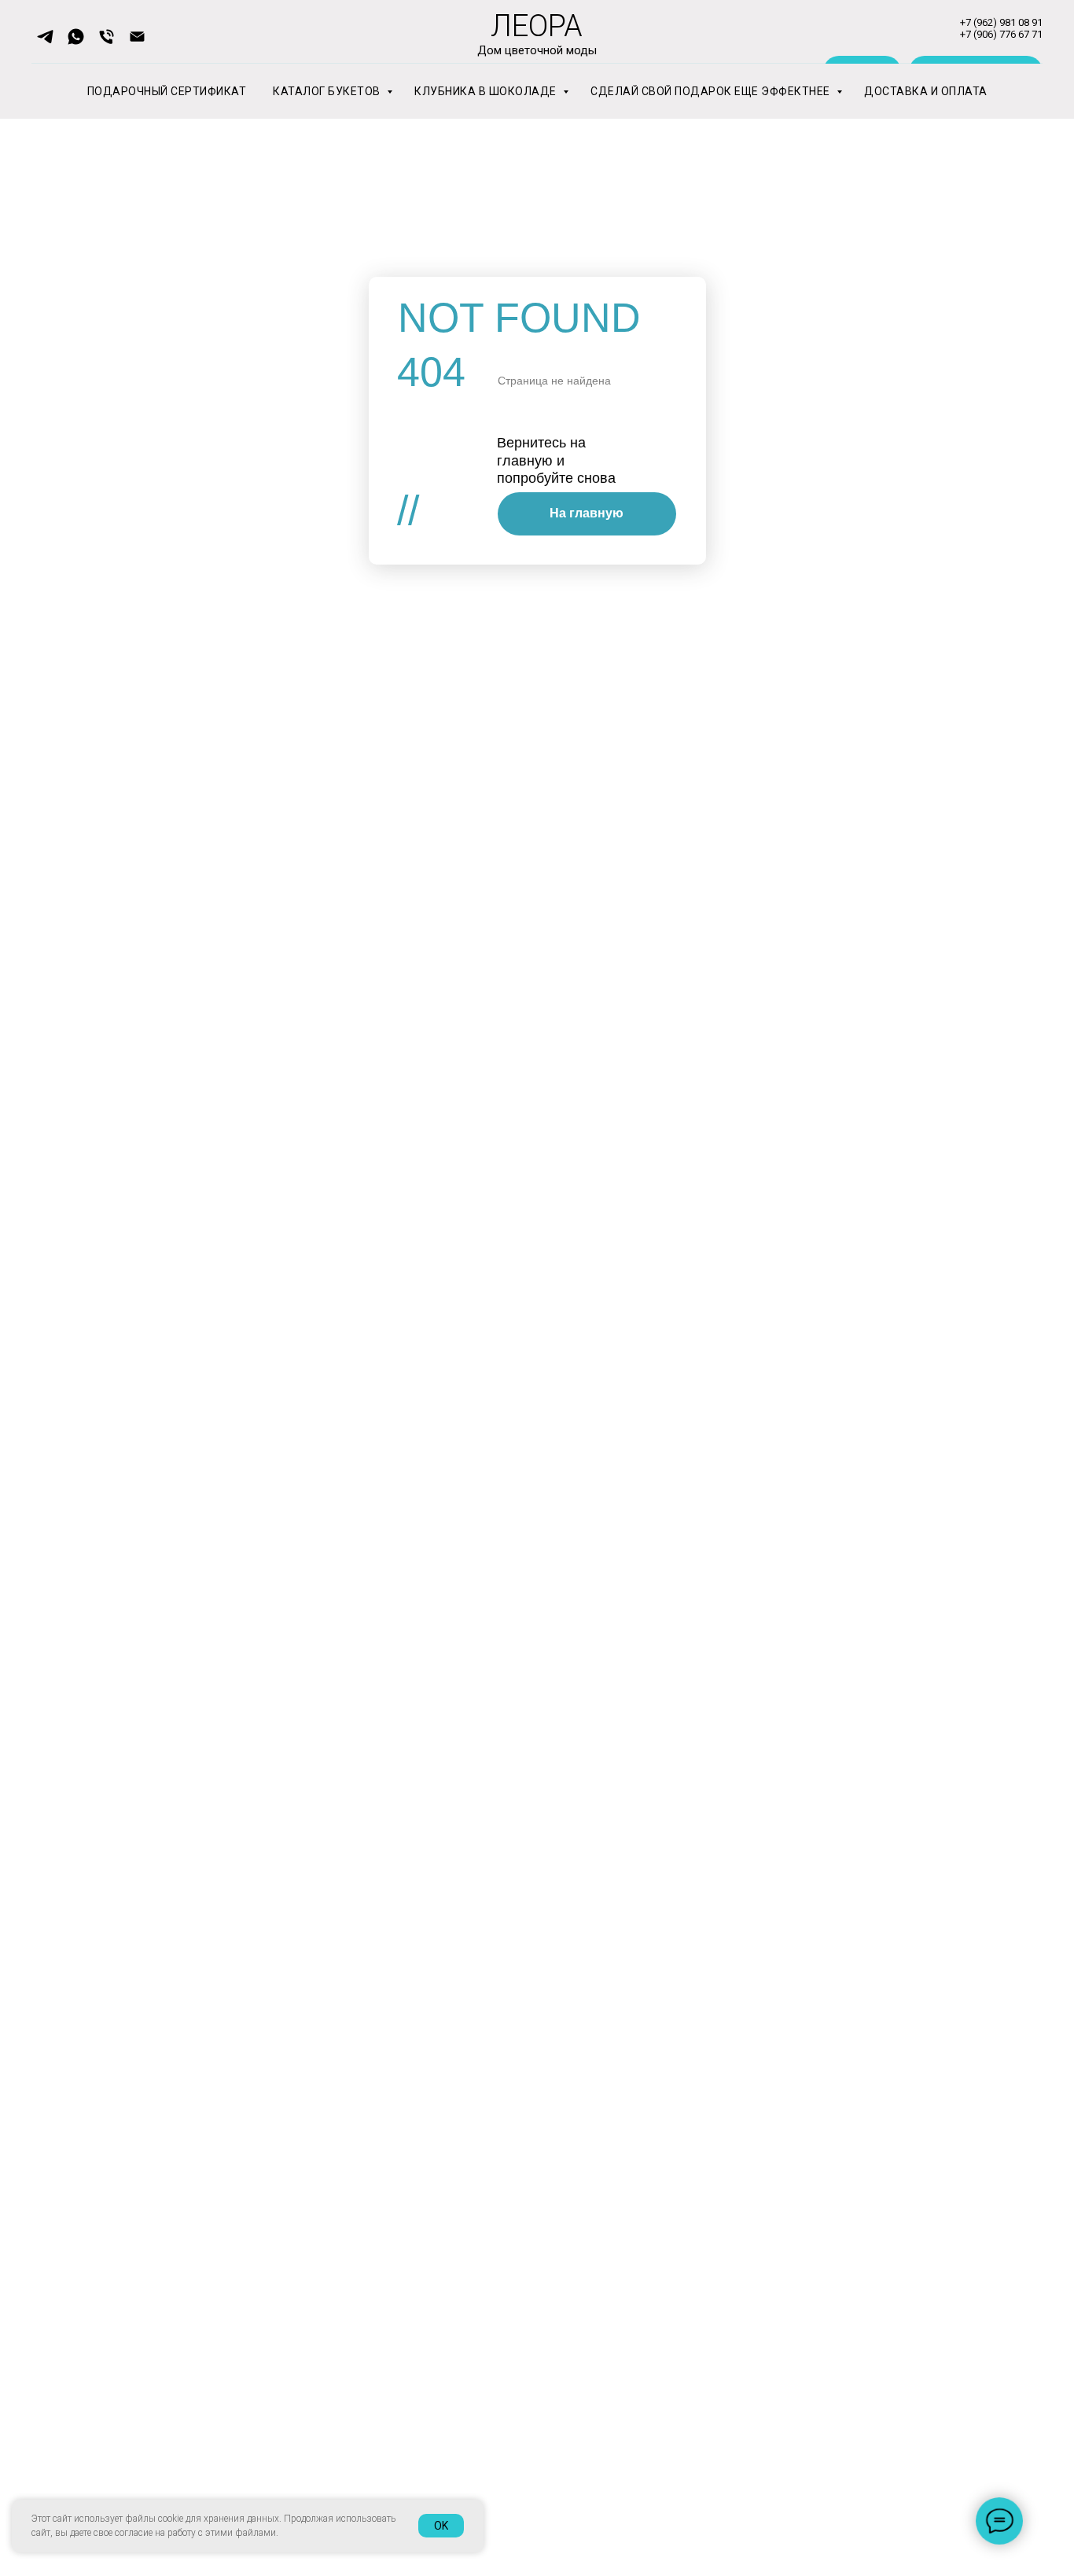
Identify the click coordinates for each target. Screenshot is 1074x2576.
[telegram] (45, 37)
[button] (76, 37)
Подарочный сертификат (167, 91)
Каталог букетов (328, 91)
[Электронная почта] (137, 37)
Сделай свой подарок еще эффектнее (712, 91)
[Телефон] (107, 37)
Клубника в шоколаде (487, 91)
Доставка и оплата (926, 91)
